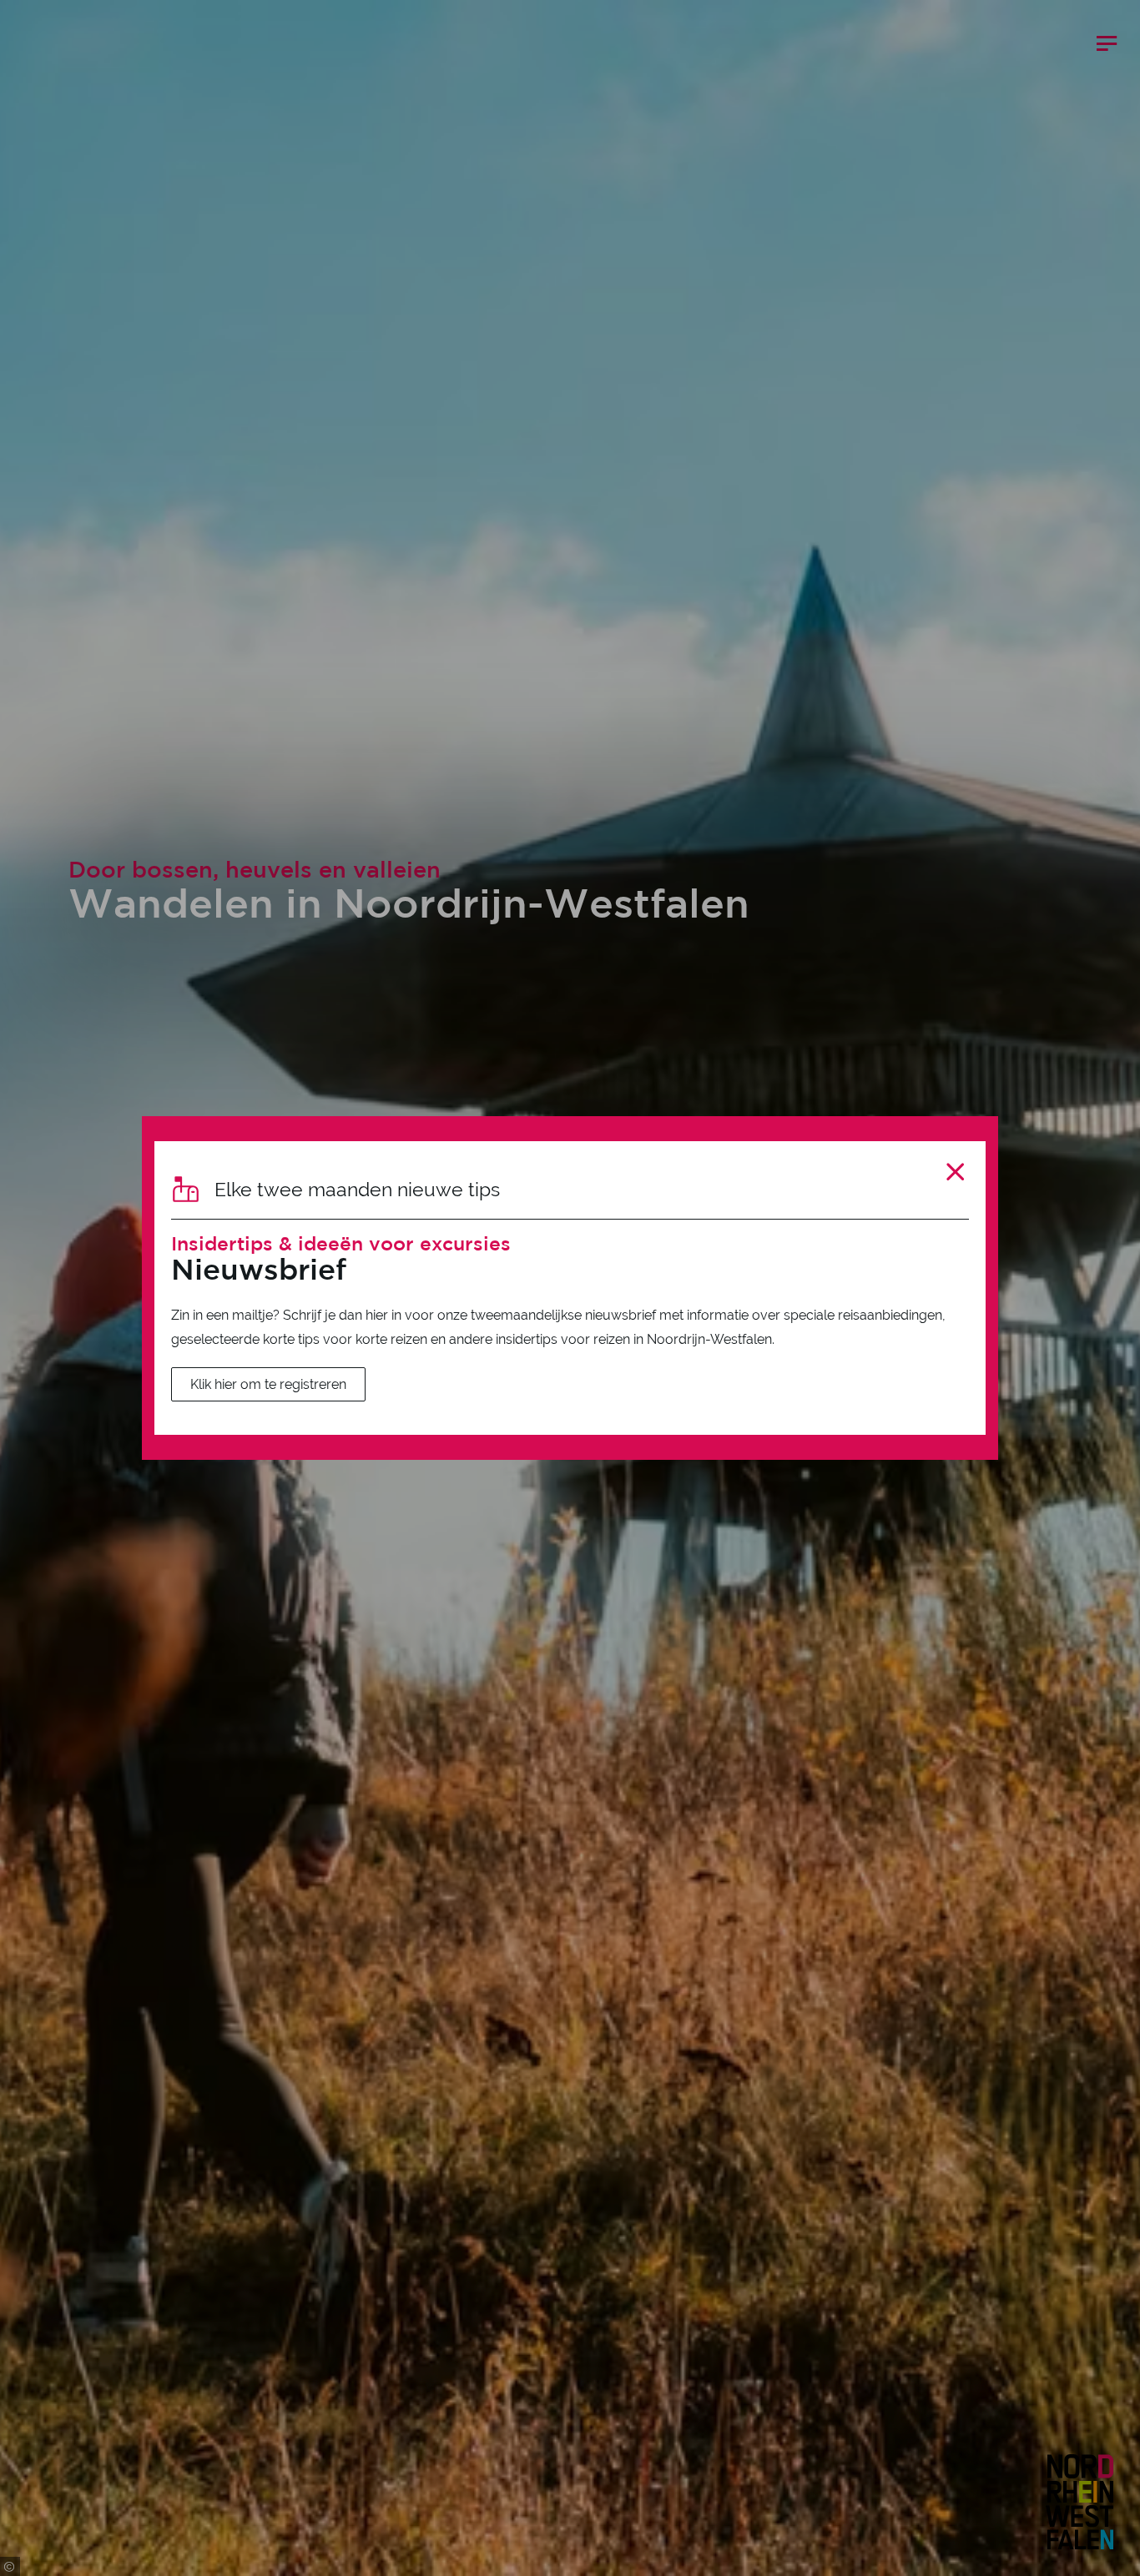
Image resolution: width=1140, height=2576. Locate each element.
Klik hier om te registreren (268, 1384)
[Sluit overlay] (955, 1172)
